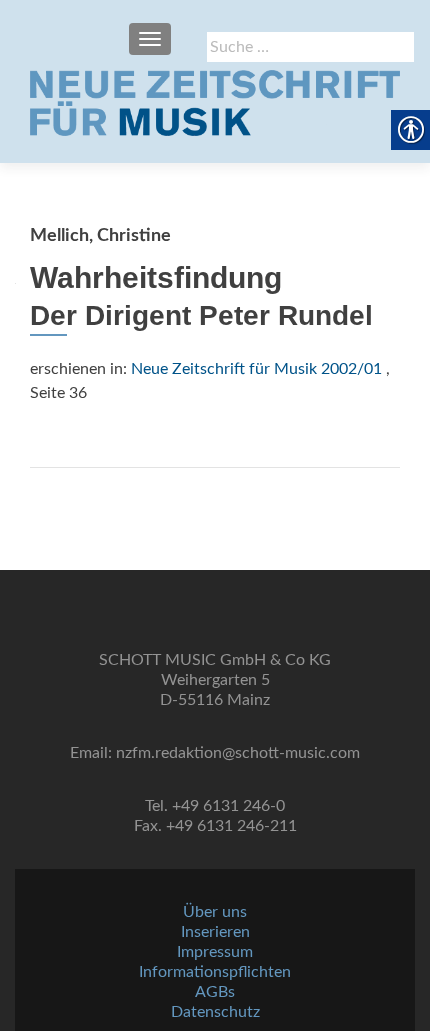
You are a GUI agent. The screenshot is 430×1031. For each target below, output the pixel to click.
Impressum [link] (215, 952)
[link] (215, 103)
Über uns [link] (215, 912)
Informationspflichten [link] (215, 972)
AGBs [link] (215, 992)
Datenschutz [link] (215, 1012)
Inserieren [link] (215, 932)
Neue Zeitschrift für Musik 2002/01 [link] (256, 369)
